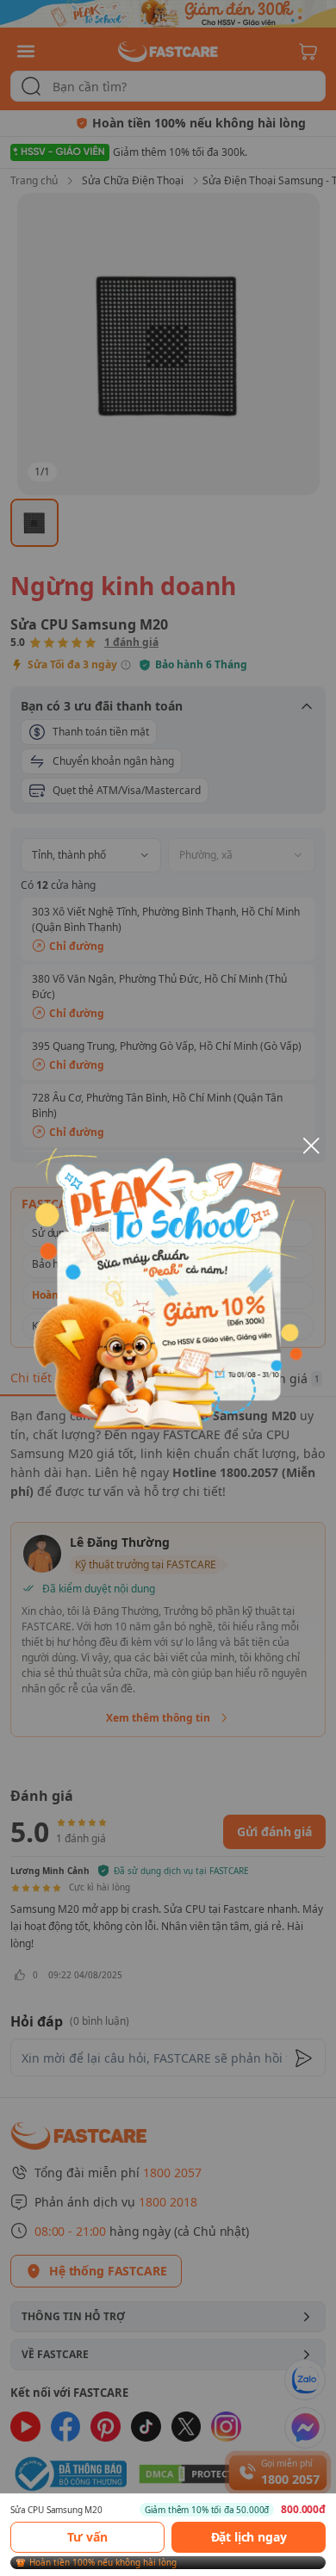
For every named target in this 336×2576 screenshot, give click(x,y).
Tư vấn (87, 2537)
